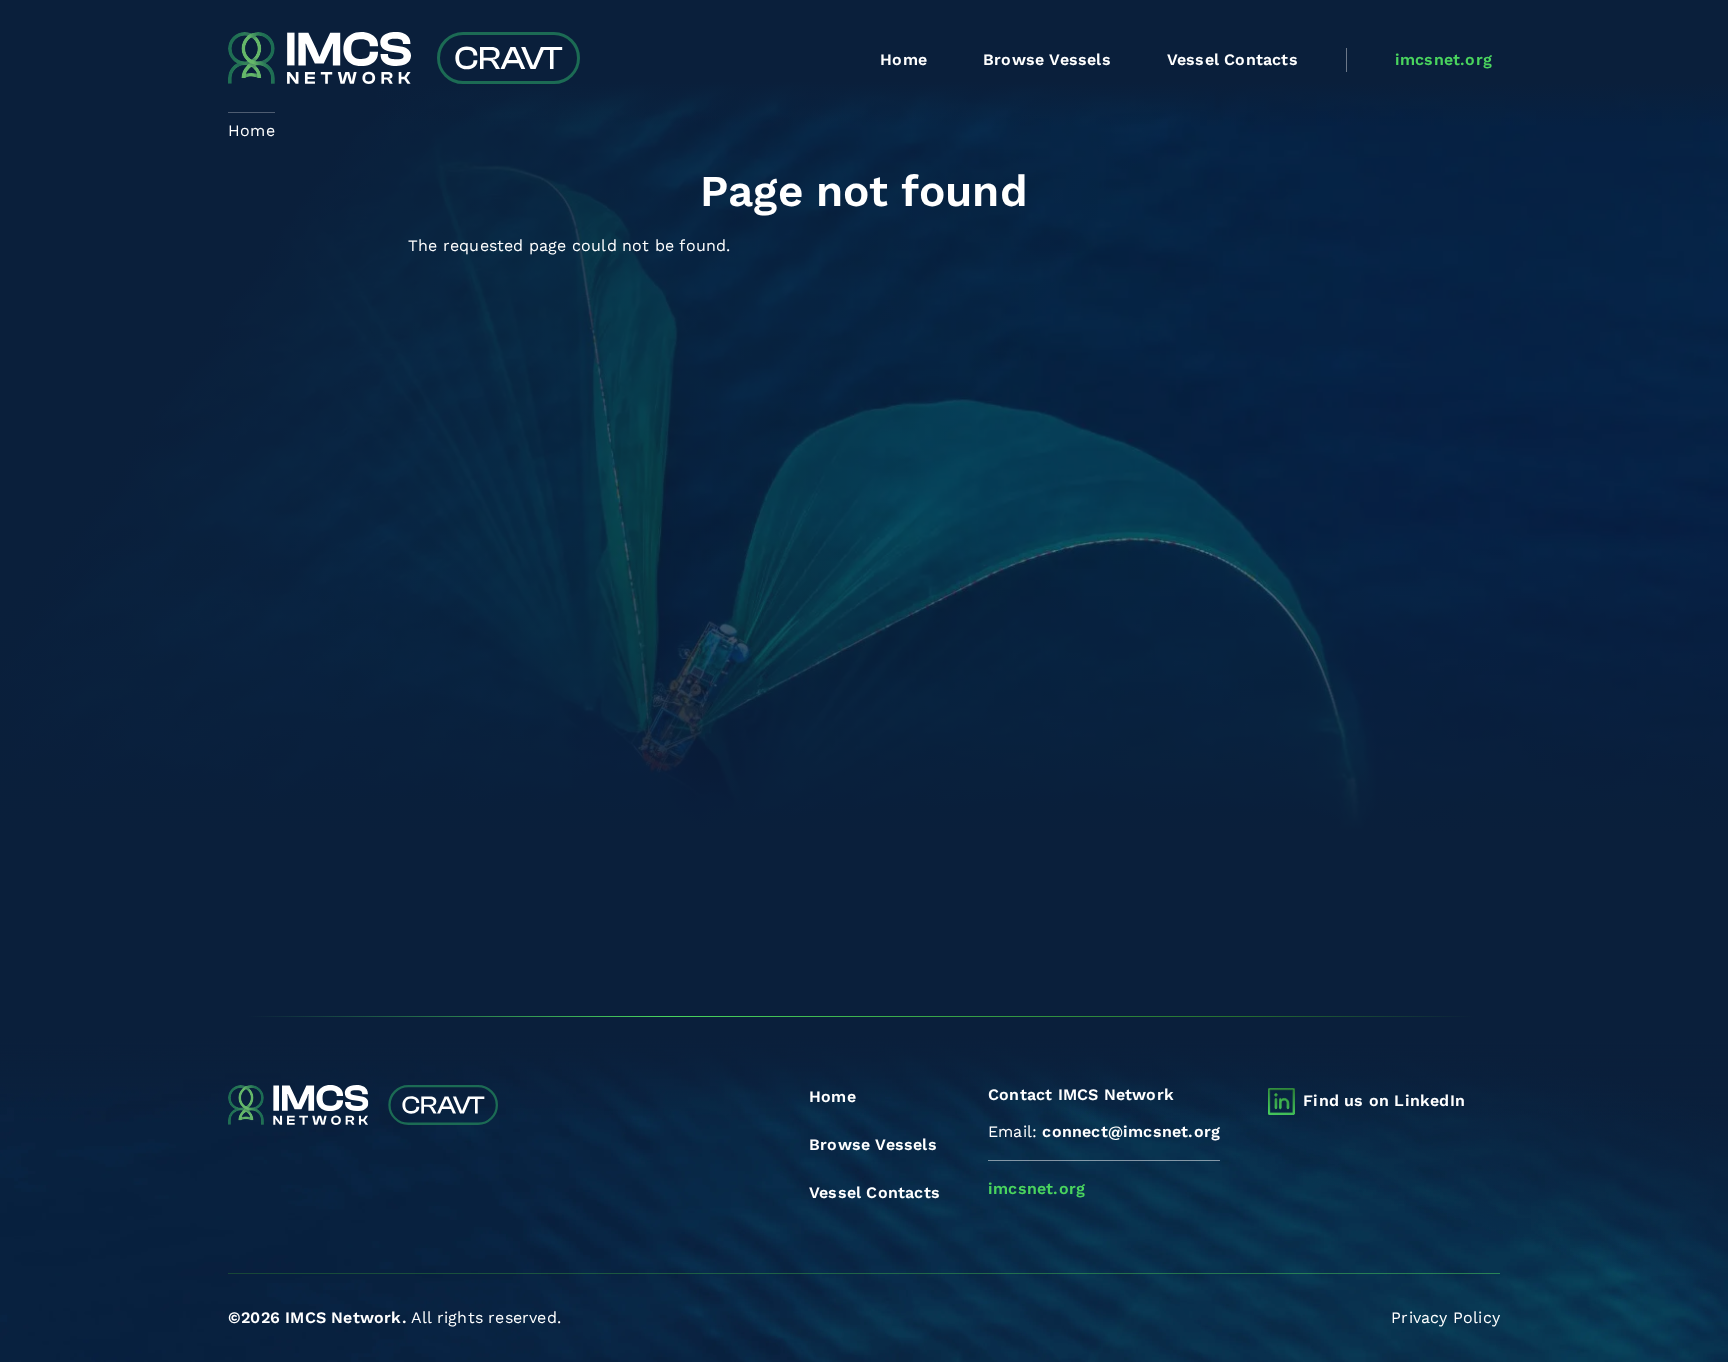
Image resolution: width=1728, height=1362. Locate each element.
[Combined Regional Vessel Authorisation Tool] (404, 60)
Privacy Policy (1445, 1317)
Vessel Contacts (1232, 59)
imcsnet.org (1443, 59)
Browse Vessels (1047, 59)
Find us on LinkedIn (1384, 1100)
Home (903, 59)
